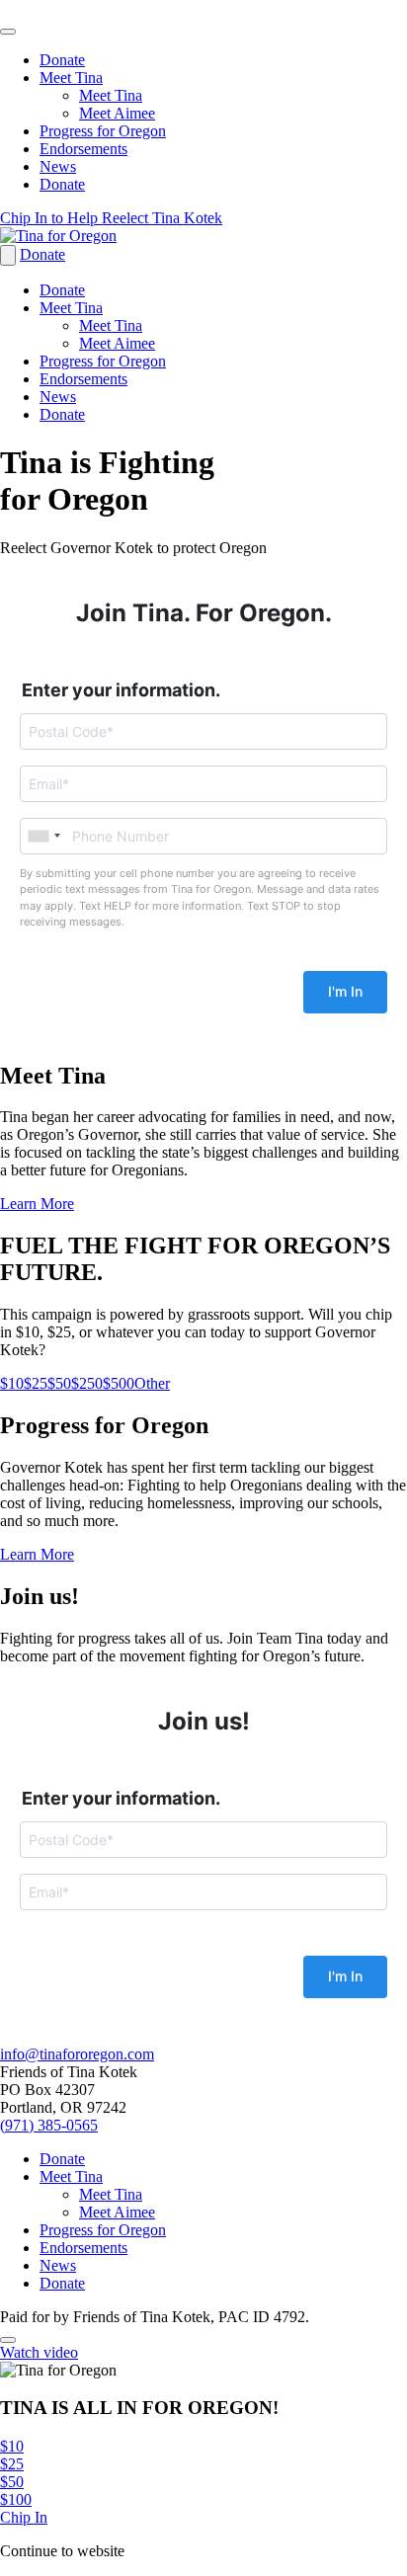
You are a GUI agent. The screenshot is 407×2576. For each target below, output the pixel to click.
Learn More (37, 1204)
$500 (119, 1383)
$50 (59, 1383)
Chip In (24, 2517)
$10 (12, 1383)
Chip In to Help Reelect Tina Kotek (111, 218)
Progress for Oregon (103, 131)
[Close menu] (8, 32)
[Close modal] (8, 2340)
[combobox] (43, 836)
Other (152, 1383)
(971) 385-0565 (49, 2125)
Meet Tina (71, 78)
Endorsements (83, 149)
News (58, 166)
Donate (62, 60)
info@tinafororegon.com (77, 2054)
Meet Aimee (117, 113)
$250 (87, 1383)
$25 (36, 1383)
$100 (16, 2499)
